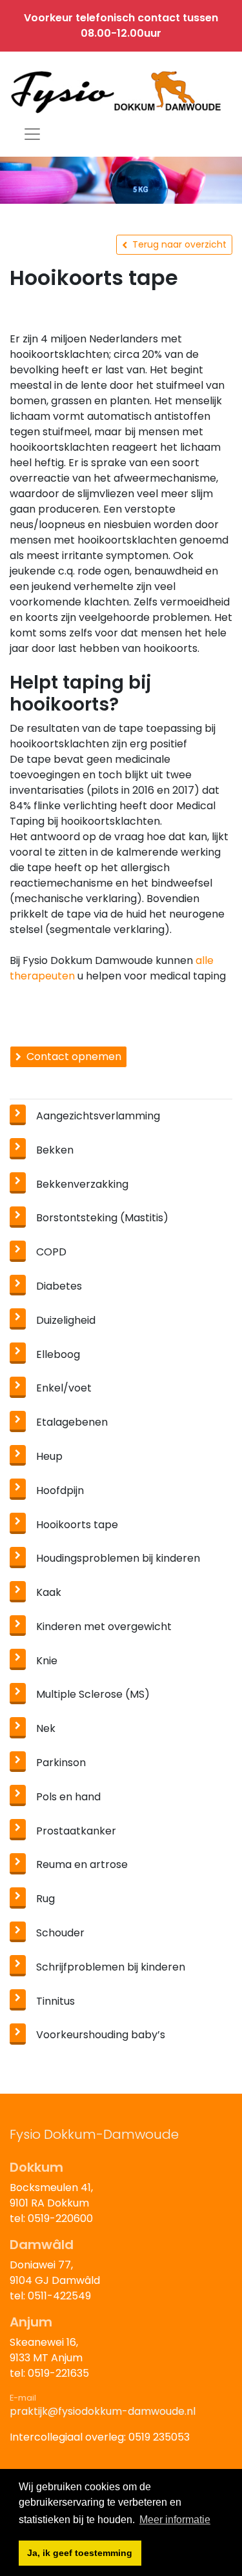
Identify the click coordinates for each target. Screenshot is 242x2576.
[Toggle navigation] (32, 134)
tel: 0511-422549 (50, 2296)
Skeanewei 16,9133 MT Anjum (46, 2350)
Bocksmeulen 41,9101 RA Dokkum (51, 2195)
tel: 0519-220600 (51, 2218)
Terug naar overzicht (179, 244)
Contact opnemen (74, 1057)
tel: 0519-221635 (49, 2373)
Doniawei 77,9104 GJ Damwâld (55, 2273)
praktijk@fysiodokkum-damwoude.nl (103, 2411)
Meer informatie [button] (175, 2520)
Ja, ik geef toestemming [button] (80, 2553)
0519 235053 (159, 2437)
